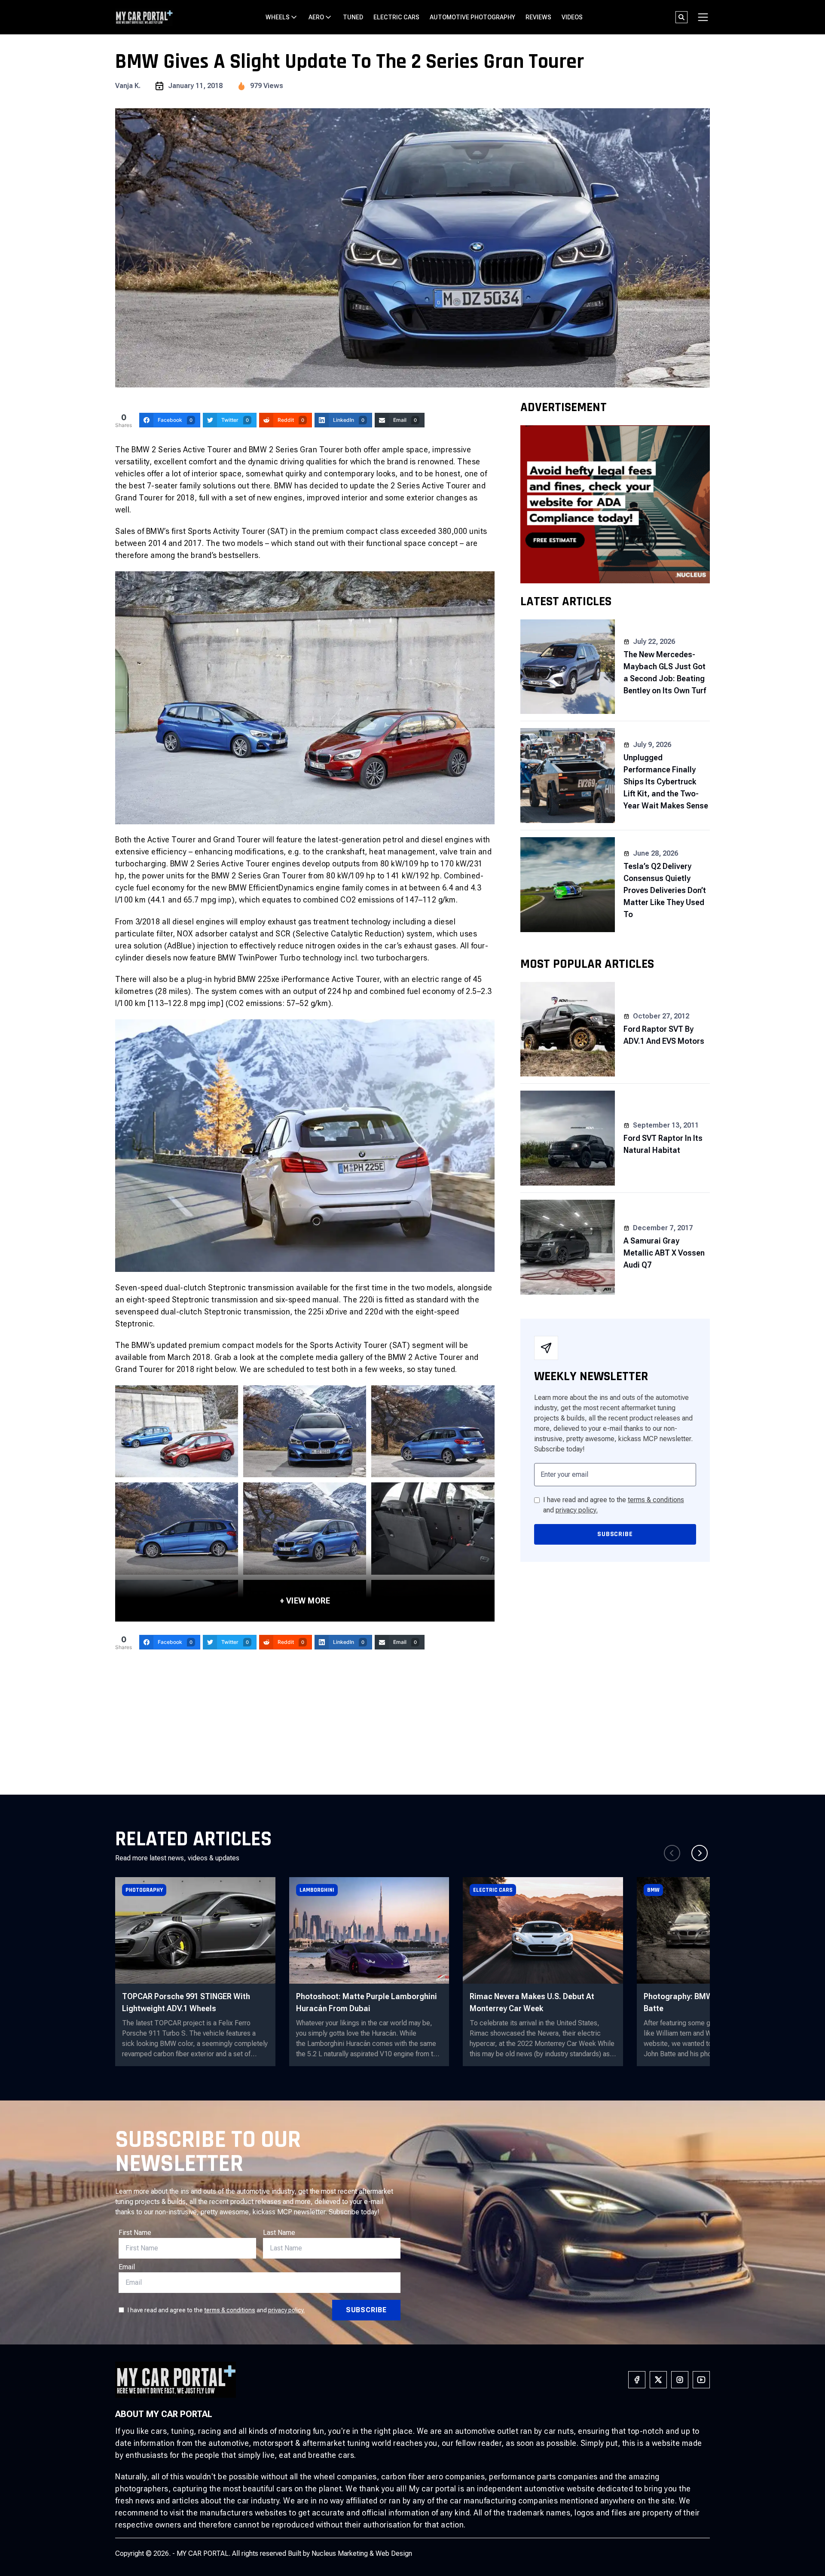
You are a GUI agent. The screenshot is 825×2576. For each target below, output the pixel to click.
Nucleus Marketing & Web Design (362, 2553)
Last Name (279, 2233)
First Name (135, 2233)
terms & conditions (656, 1500)
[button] (700, 1853)
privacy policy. (577, 1510)
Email (127, 2267)
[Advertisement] (412, 1730)
